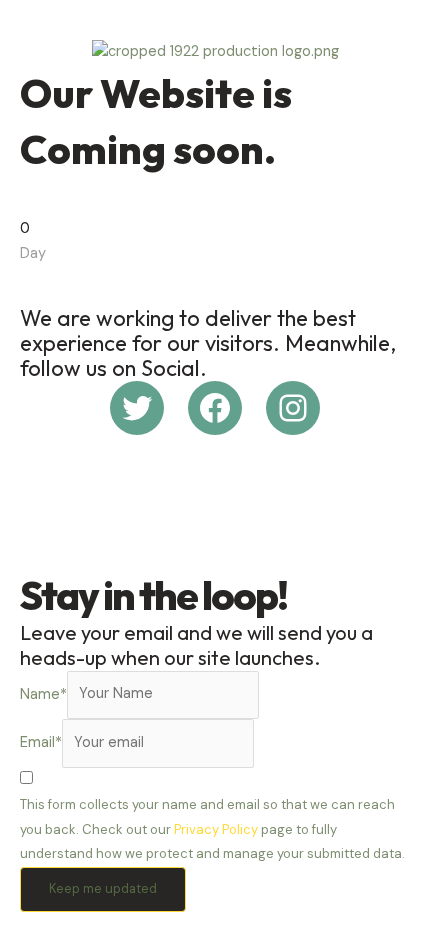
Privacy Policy (216, 829)
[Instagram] (293, 408)
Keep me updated (103, 888)
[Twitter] (137, 408)
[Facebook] (215, 408)
